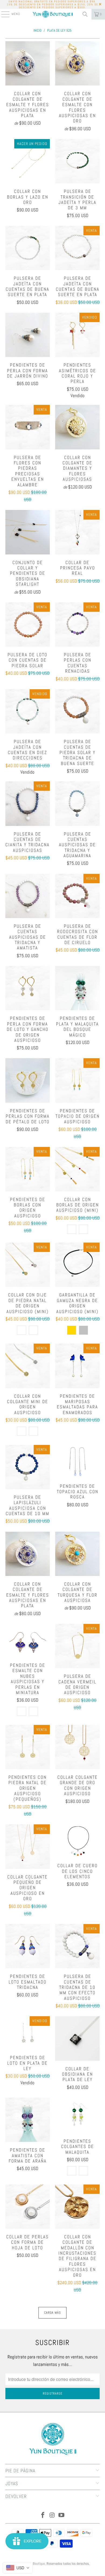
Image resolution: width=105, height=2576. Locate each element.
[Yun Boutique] (53, 14)
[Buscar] (85, 14)
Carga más (52, 2313)
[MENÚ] (3, 14)
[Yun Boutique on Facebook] (43, 2516)
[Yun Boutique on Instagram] (52, 2516)
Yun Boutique (36, 2564)
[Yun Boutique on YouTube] (62, 2516)
